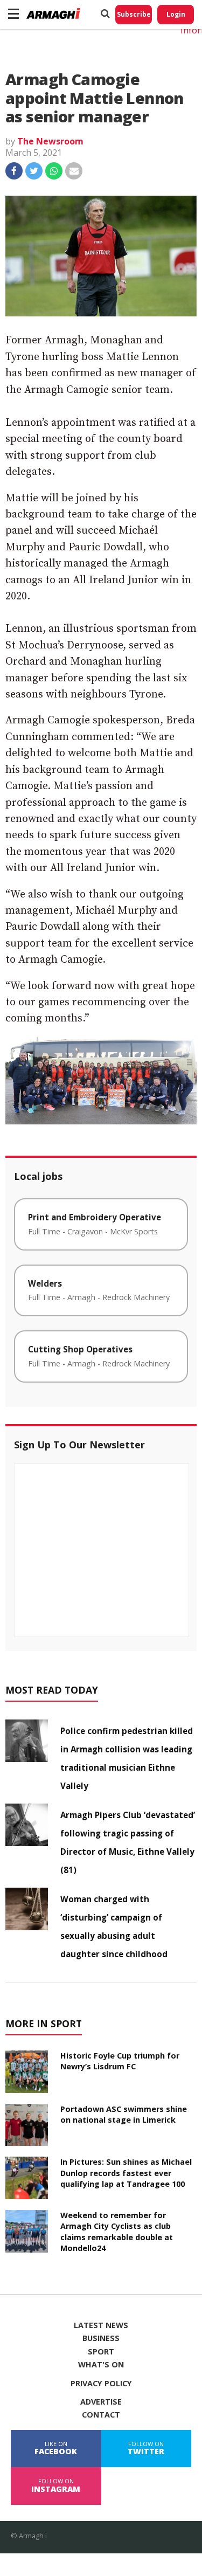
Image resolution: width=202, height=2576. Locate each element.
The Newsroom (50, 141)
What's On (101, 2365)
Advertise (101, 2402)
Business (101, 2338)
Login (176, 14)
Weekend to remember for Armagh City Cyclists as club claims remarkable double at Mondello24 (117, 2231)
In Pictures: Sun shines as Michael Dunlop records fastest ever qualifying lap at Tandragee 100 (126, 2173)
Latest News (101, 2325)
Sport (101, 2352)
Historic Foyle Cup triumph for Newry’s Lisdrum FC (120, 2061)
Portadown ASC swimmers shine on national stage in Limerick (124, 2114)
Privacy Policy (101, 2384)
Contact (101, 2415)
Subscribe (134, 14)
